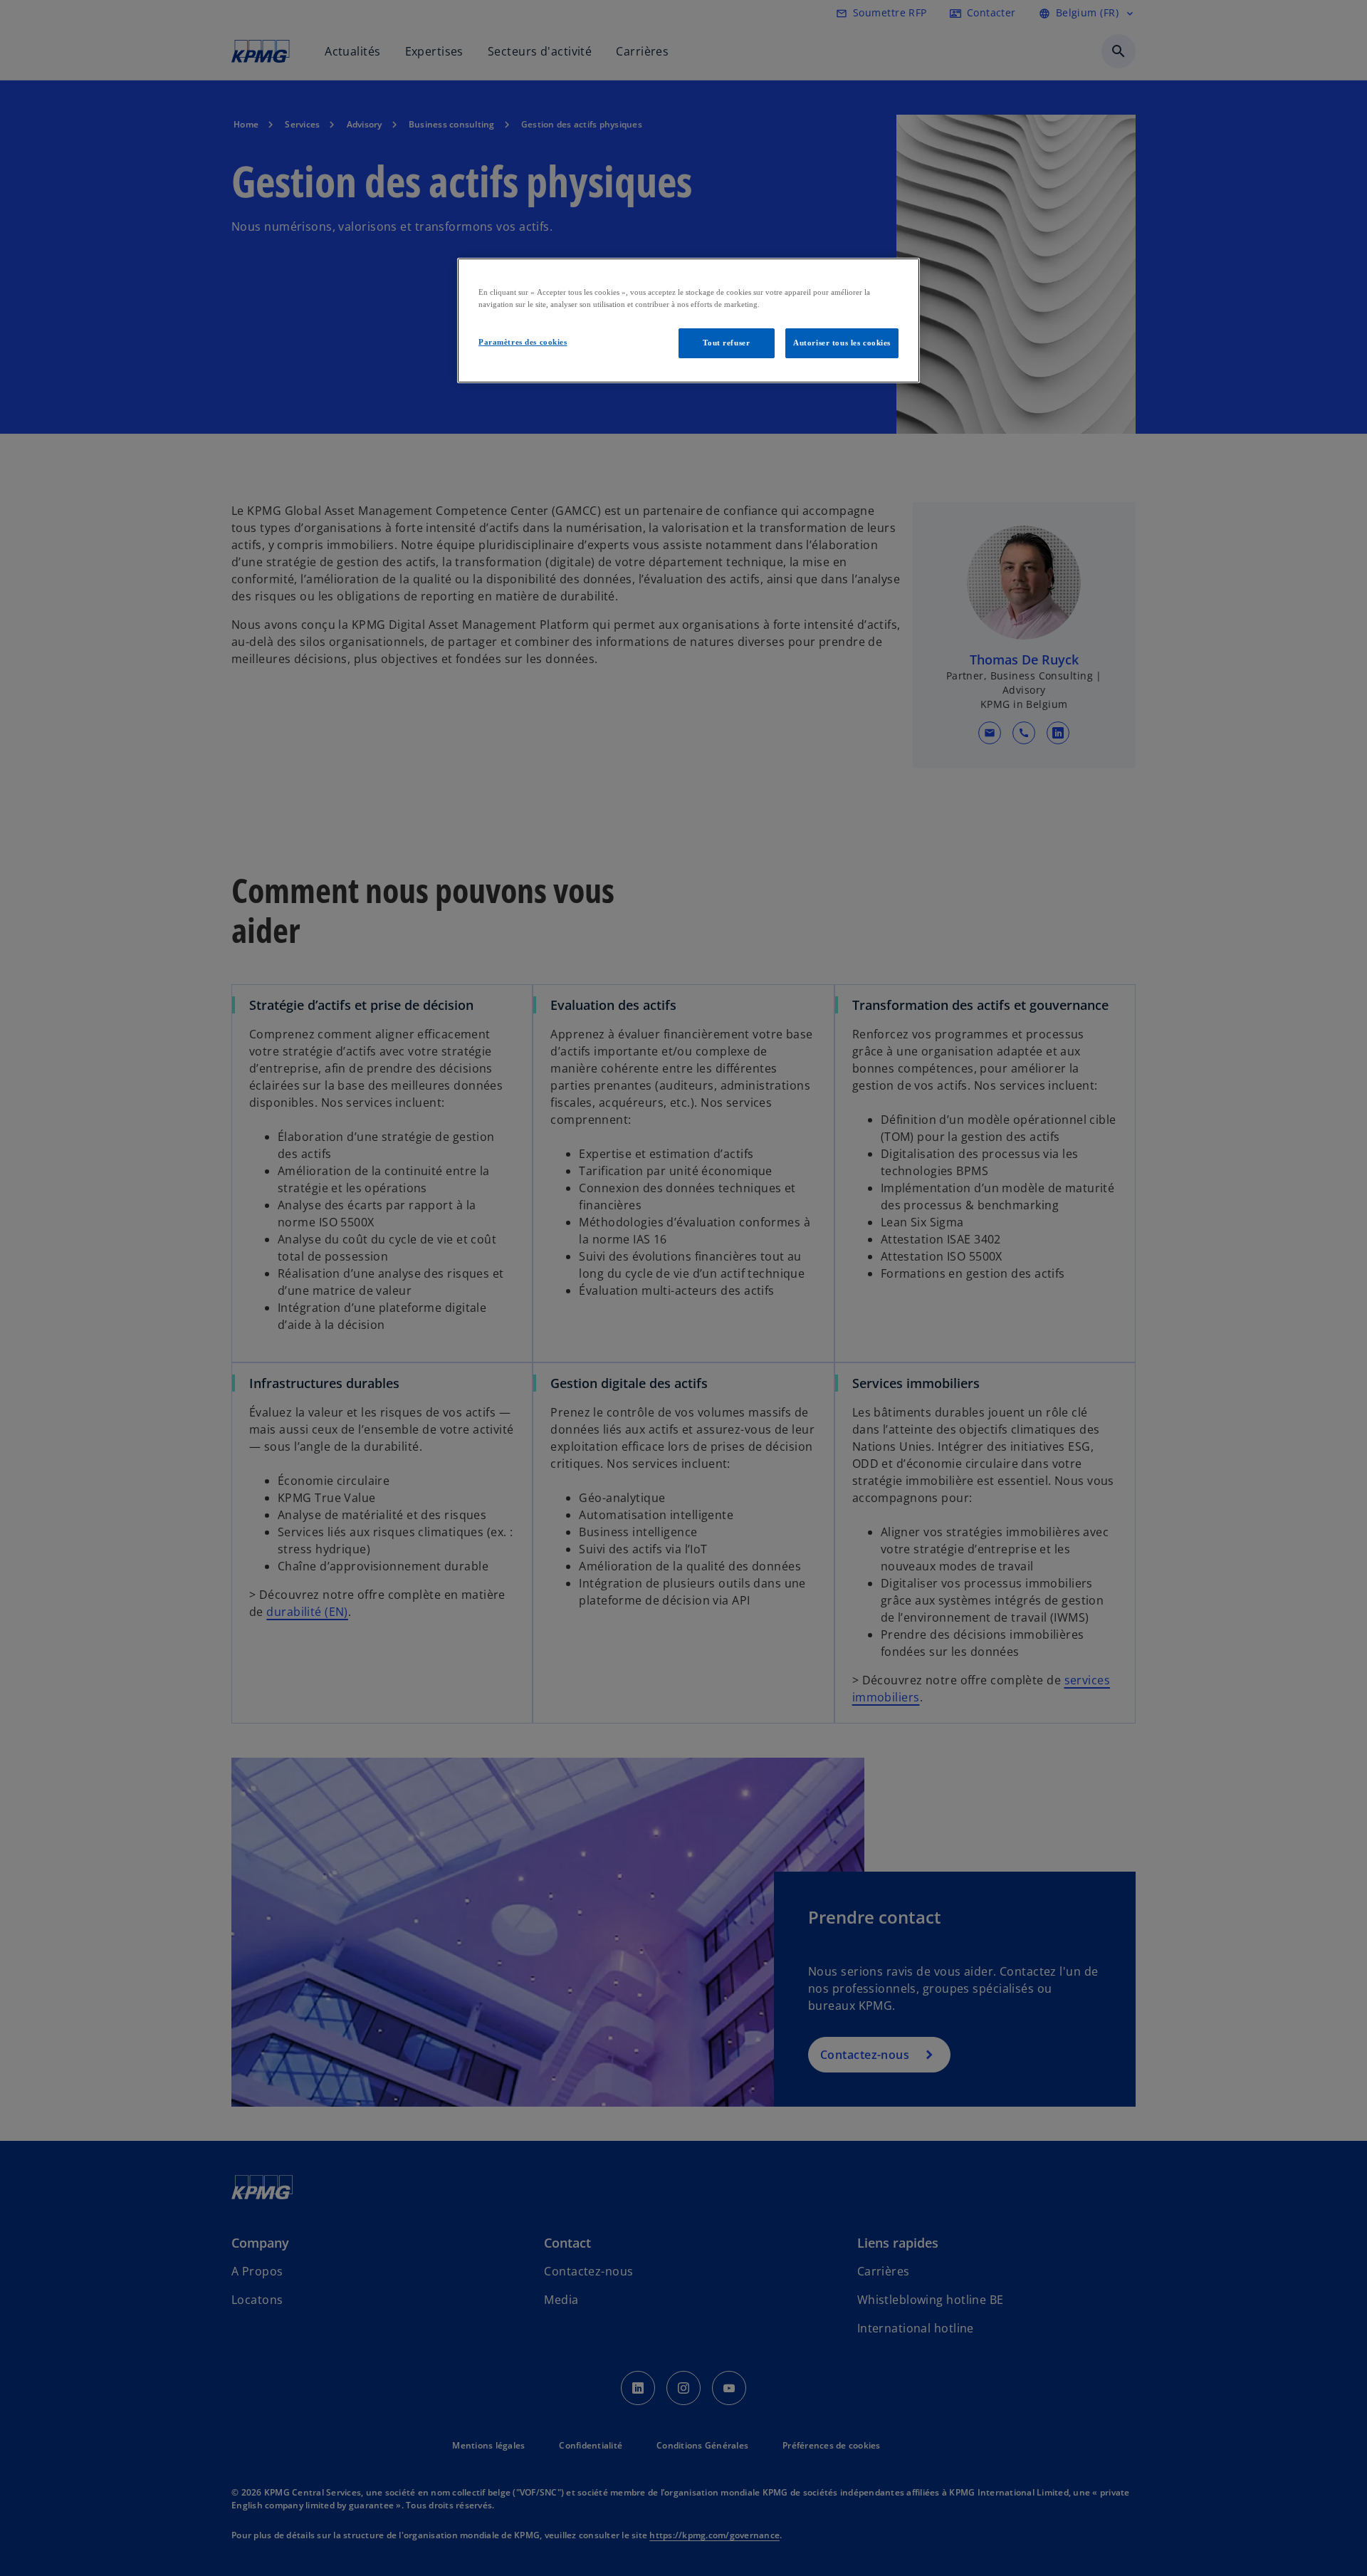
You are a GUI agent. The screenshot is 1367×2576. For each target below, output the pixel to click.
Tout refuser (726, 343)
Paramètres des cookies (523, 342)
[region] (688, 320)
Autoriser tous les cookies (842, 343)
